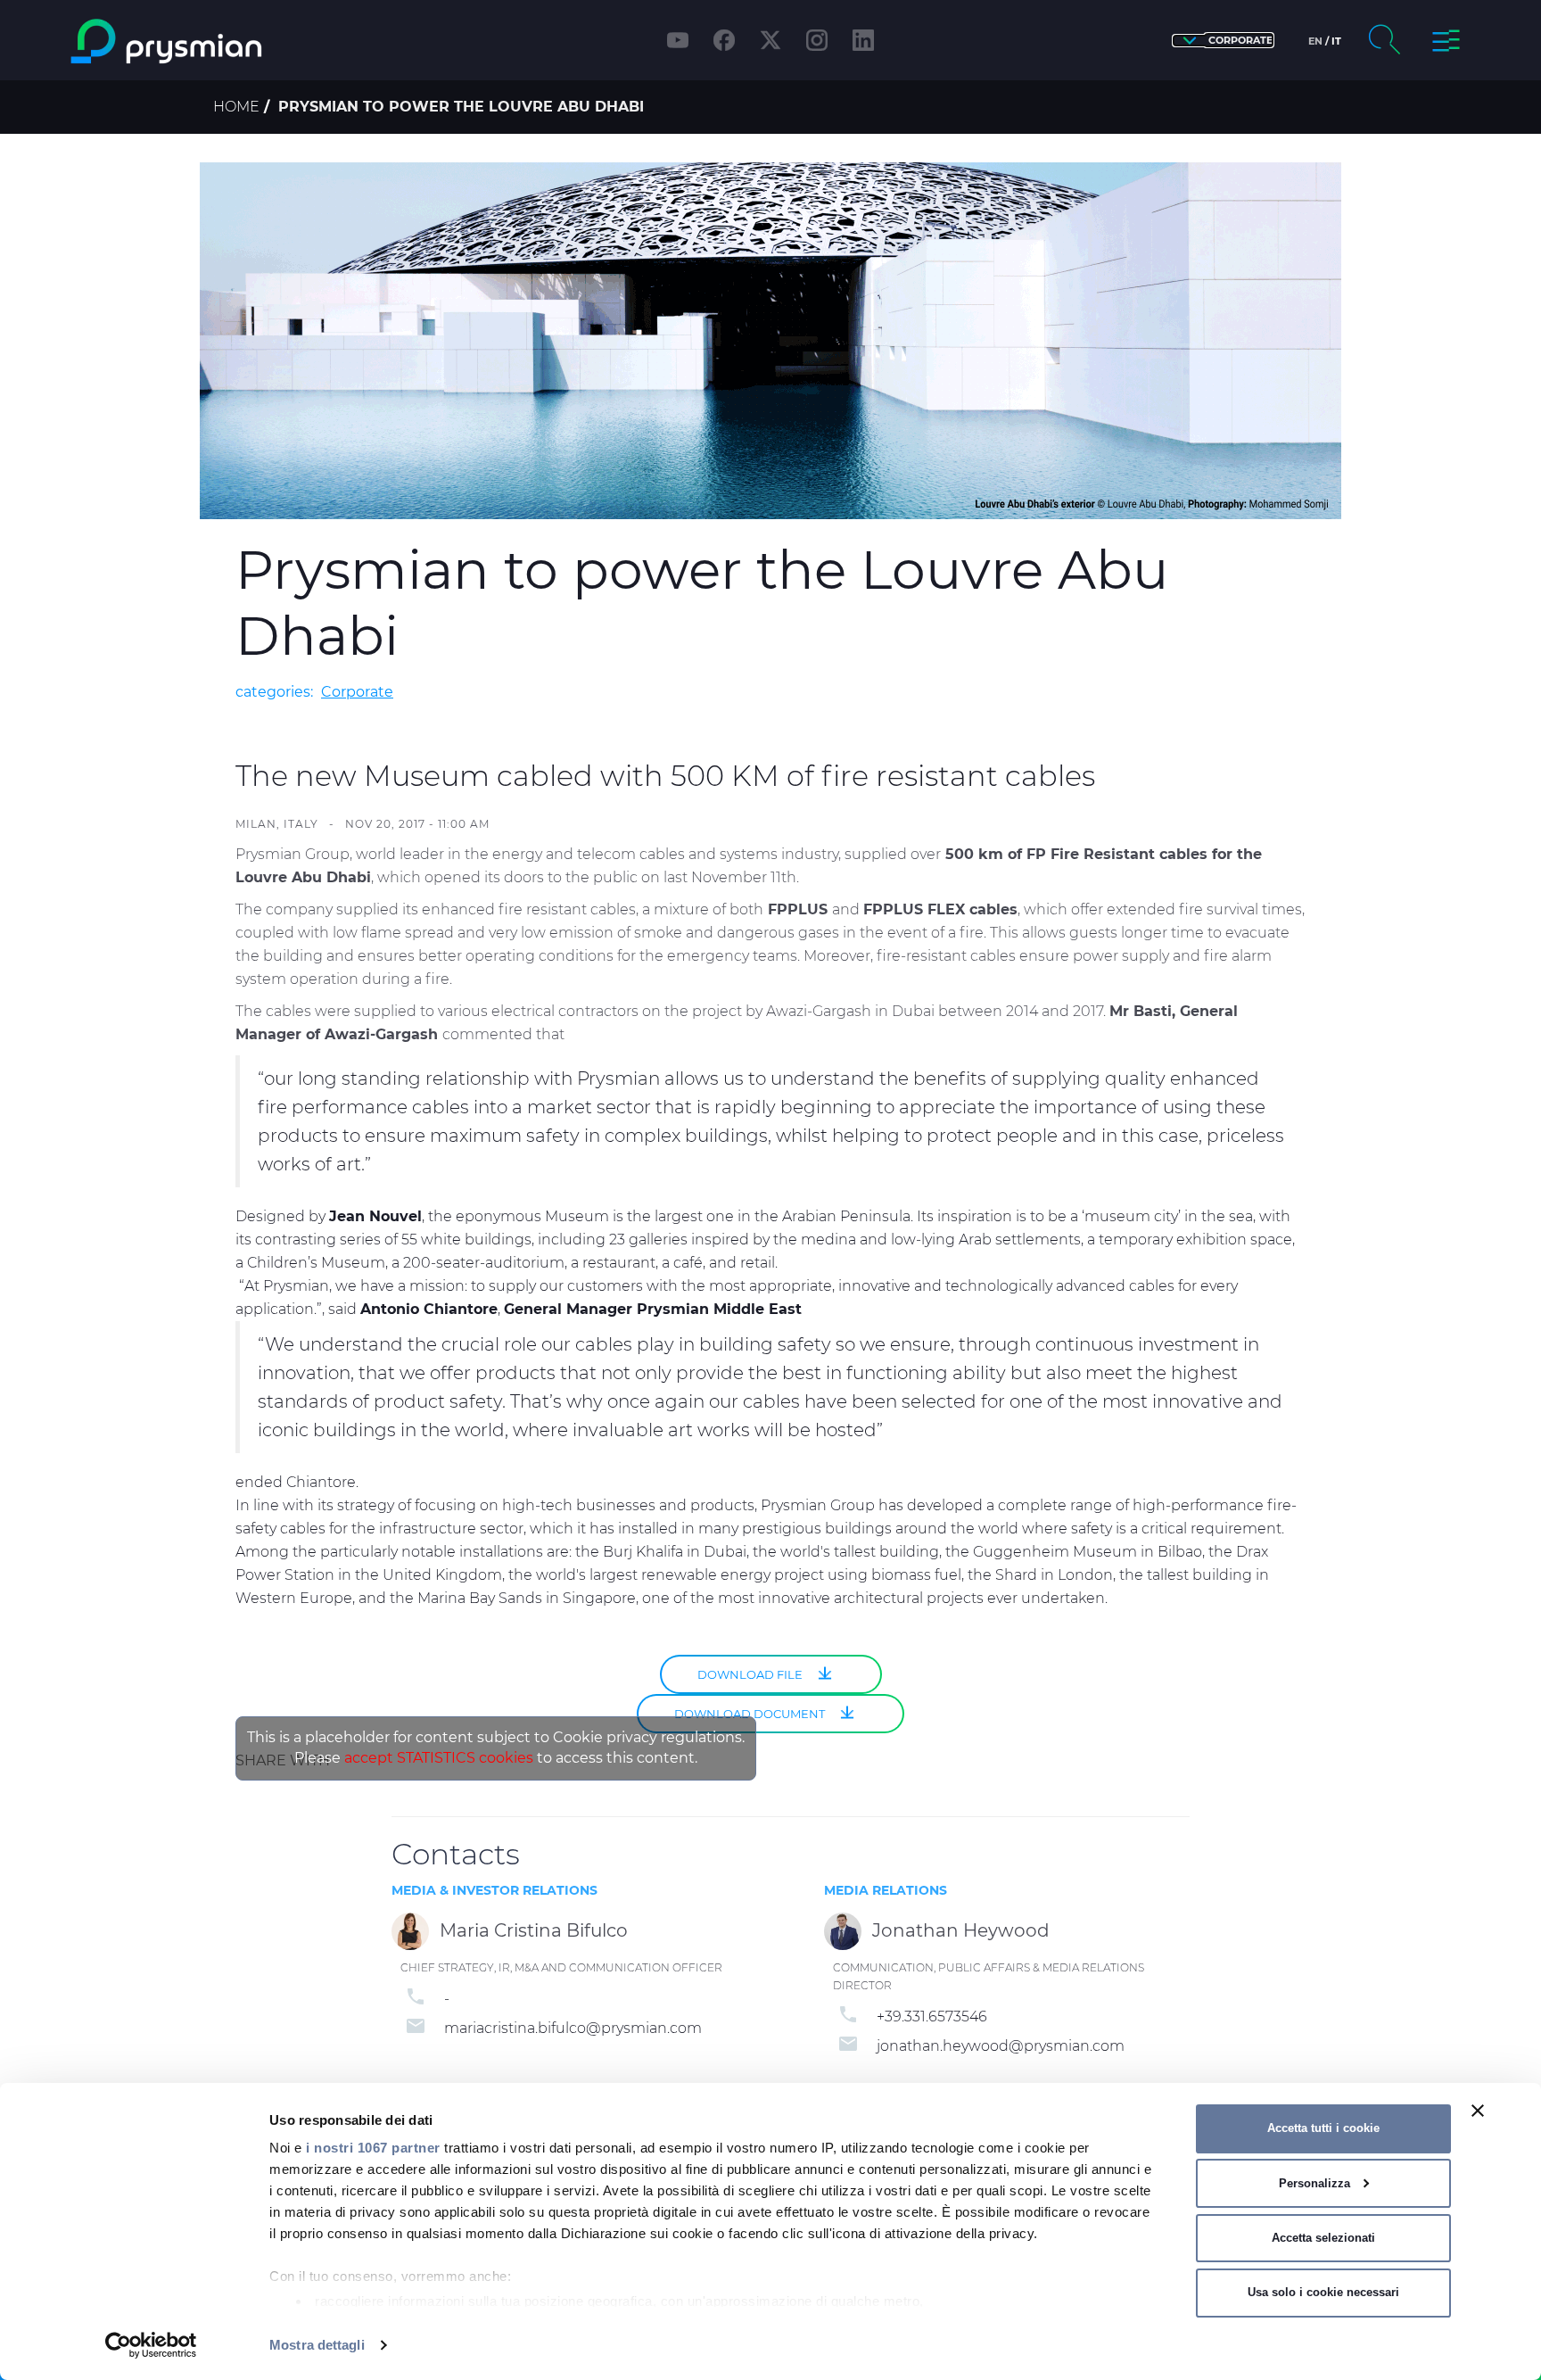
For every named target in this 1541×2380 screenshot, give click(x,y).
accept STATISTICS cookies (439, 1758)
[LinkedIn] (863, 40)
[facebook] (724, 40)
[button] (1223, 41)
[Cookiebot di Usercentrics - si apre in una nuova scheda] (151, 2345)
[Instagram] (817, 40)
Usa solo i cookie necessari (1323, 2292)
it (1336, 41)
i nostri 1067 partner (373, 2148)
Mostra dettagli (317, 2345)
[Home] (239, 41)
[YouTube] (678, 40)
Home (236, 107)
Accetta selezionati (1323, 2238)
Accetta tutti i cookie (1323, 2128)
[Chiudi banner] (1478, 2111)
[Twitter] (770, 40)
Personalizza (1314, 2183)
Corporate (357, 692)
